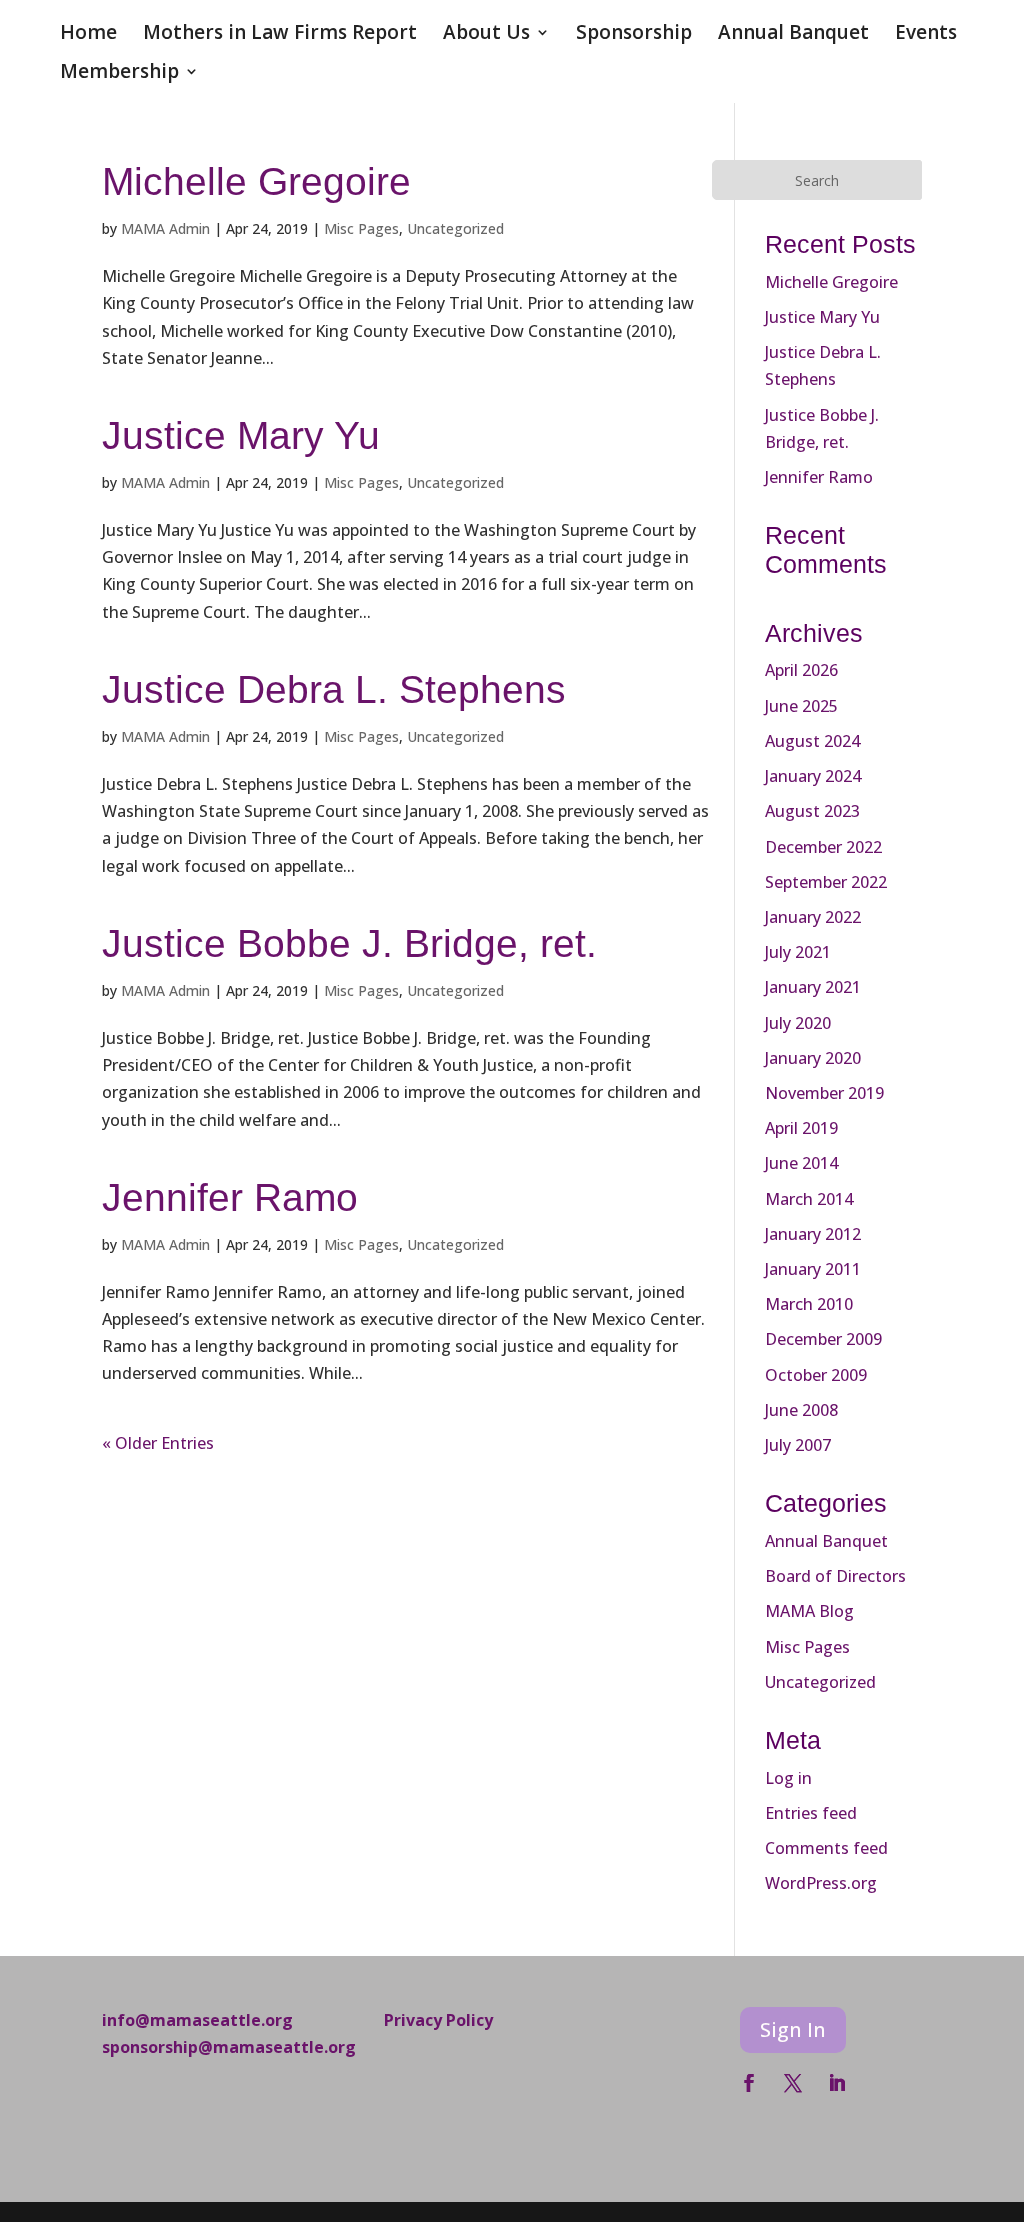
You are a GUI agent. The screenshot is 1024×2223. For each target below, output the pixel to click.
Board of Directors (835, 1576)
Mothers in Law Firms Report (280, 35)
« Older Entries (158, 1443)
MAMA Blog (809, 1611)
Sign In (793, 2029)
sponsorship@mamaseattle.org (229, 2047)
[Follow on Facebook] (749, 2083)
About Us (486, 35)
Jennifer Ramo (230, 1197)
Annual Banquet (793, 35)
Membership (119, 74)
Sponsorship (634, 35)
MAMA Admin (165, 228)
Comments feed (826, 1848)
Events (926, 35)
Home (88, 35)
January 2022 (813, 917)
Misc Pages (361, 228)
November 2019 (824, 1093)
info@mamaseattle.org (197, 2020)
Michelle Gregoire (256, 181)
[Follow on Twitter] (793, 2083)
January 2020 (813, 1058)
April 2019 (801, 1128)
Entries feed (811, 1813)
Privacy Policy (438, 2020)
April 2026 (801, 670)
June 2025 (801, 706)
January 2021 (813, 987)
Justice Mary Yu (241, 435)
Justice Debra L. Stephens (334, 689)
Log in (788, 1778)
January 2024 (813, 776)
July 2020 (798, 1023)
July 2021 (798, 952)
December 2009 (823, 1339)
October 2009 (816, 1375)
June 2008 (801, 1410)
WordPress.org (821, 1883)
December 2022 (823, 847)
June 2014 (801, 1163)
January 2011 (813, 1269)
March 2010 (809, 1304)
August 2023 (812, 811)
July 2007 (798, 1445)
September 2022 (826, 882)
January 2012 (813, 1234)
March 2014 (809, 1199)
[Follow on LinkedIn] (837, 2083)
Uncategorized (455, 228)
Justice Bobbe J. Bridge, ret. (349, 943)
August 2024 (812, 741)
